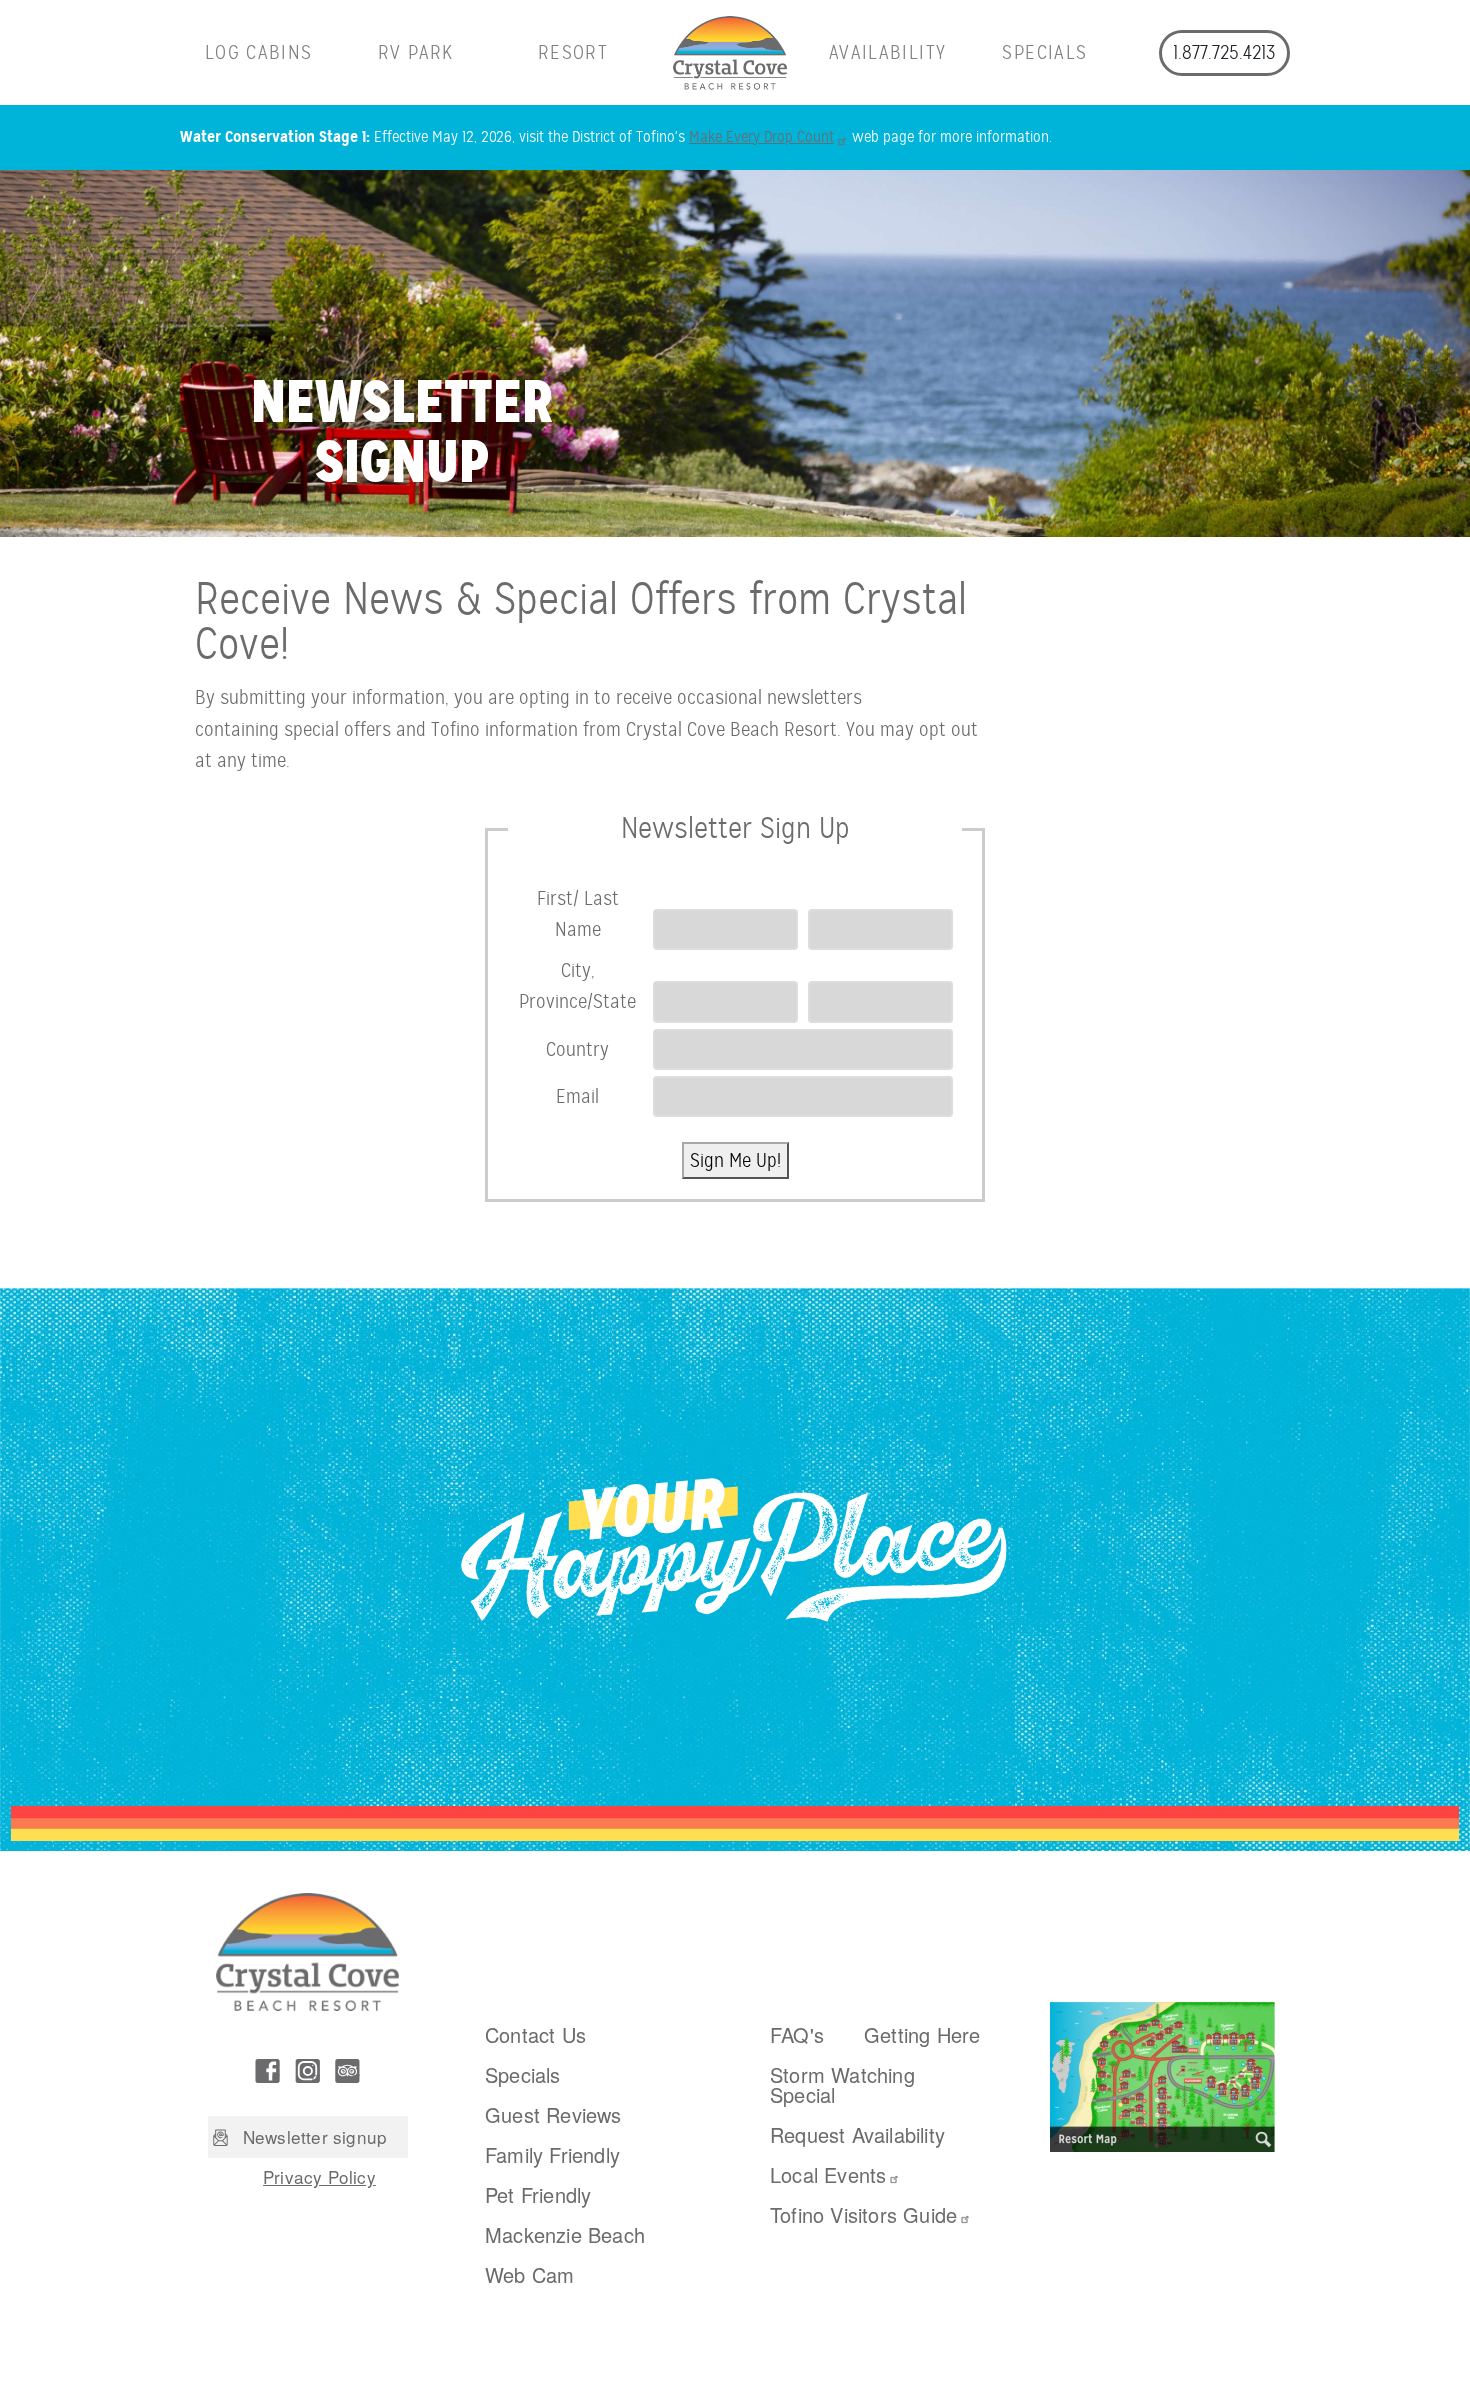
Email (577, 1096)
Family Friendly (552, 2154)
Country (577, 1049)
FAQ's (797, 2034)
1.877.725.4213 (1224, 52)
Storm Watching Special (842, 2084)
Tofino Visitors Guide (863, 2214)
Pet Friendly (538, 2194)
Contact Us (535, 2034)
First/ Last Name (578, 914)
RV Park (416, 52)
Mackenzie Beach (565, 2234)
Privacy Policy (319, 2176)
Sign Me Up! (735, 1160)
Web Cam (529, 2274)
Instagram (308, 2071)
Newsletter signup (315, 2136)
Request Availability (857, 2134)
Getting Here (922, 2034)
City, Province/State (577, 986)
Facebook (268, 2071)
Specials (1044, 52)
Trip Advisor (348, 2071)
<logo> (730, 52)
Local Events (828, 2174)
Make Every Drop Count (761, 137)
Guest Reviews (553, 2114)
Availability (887, 52)
